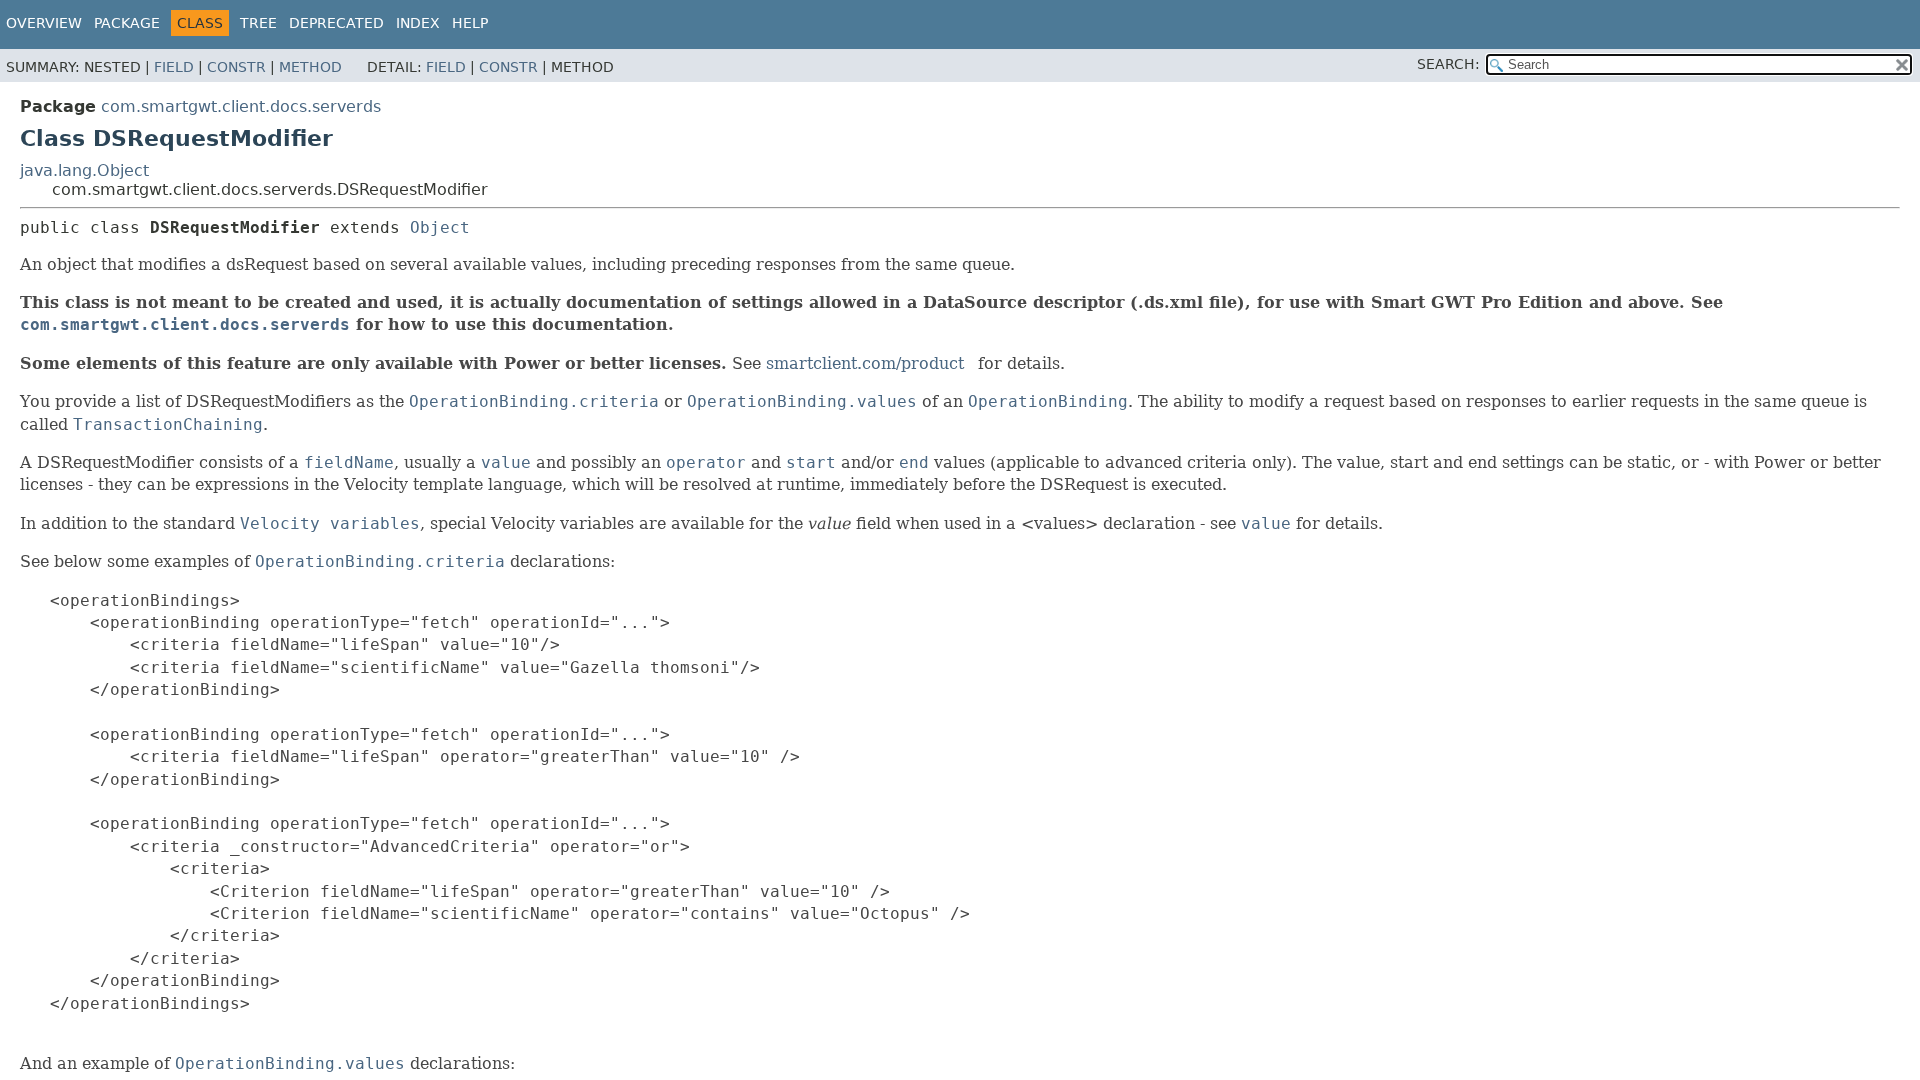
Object (440, 227)
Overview (44, 23)
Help (470, 23)
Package (127, 23)
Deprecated (336, 23)
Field (174, 67)
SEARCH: (1448, 64)
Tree (258, 23)
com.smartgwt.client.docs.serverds (241, 106)
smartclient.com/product (865, 363)
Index (418, 23)
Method (310, 67)
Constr (236, 67)
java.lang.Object (84, 170)
